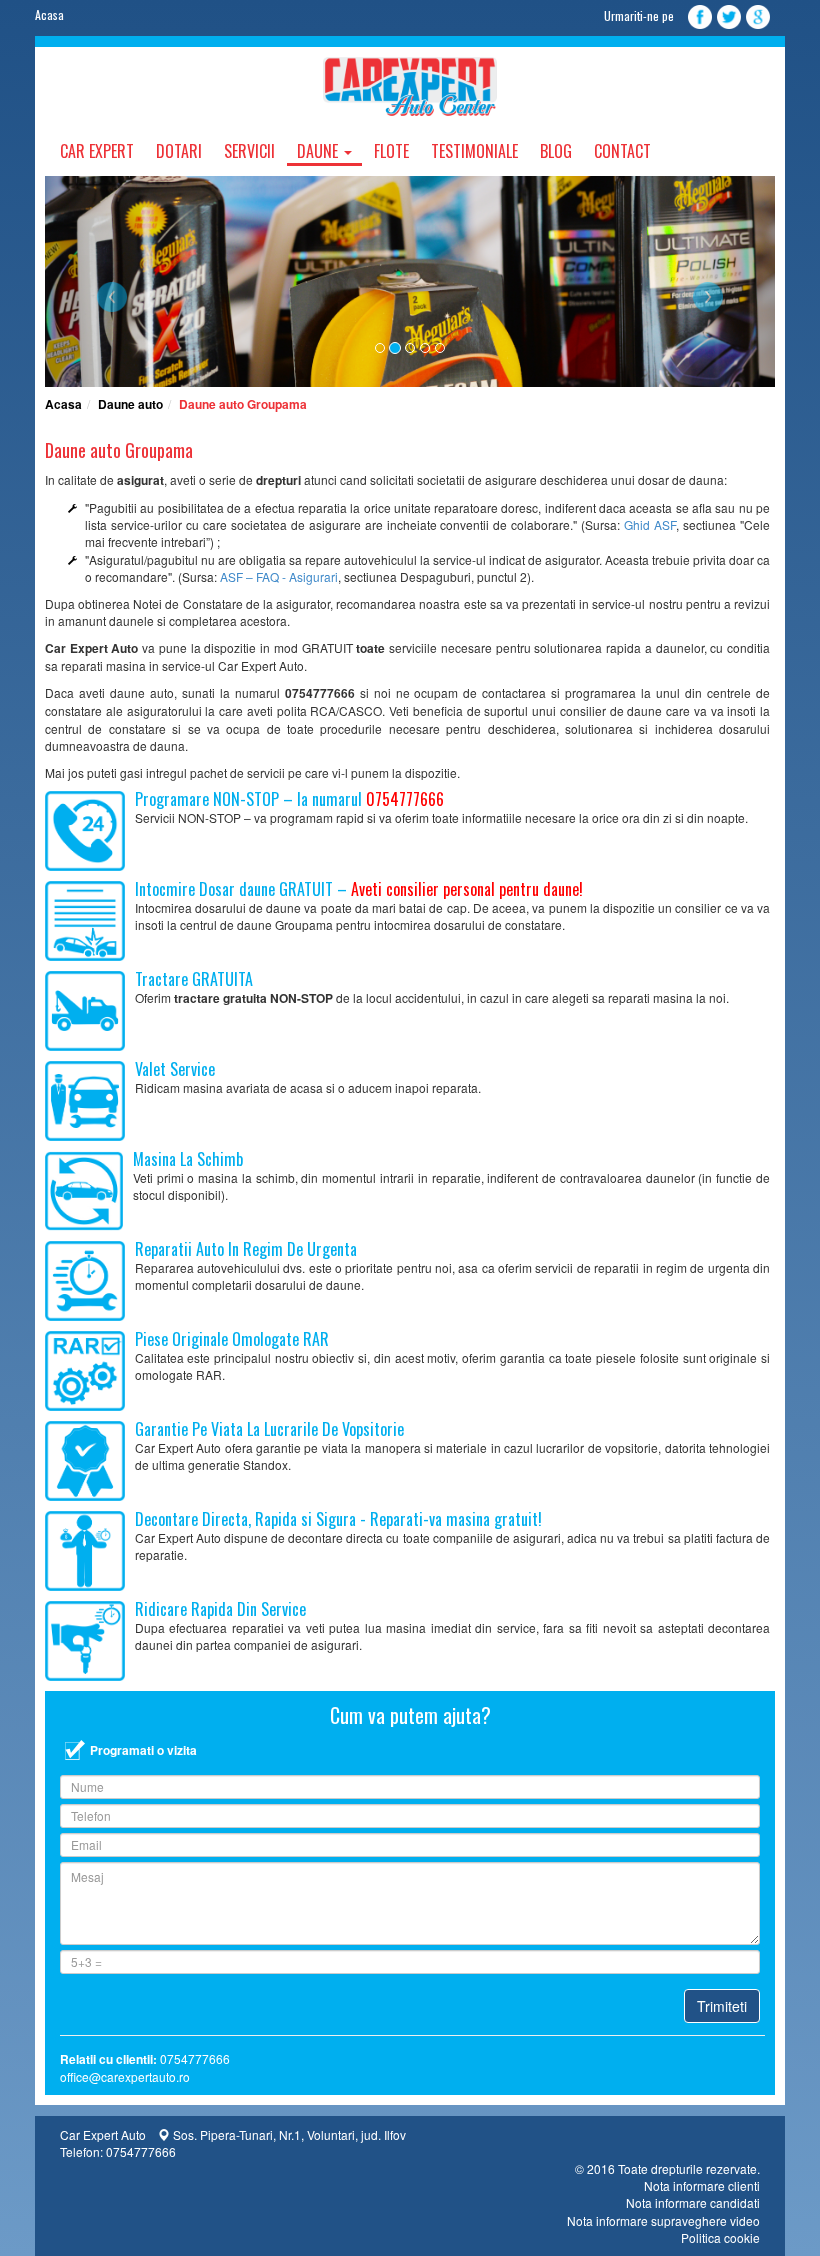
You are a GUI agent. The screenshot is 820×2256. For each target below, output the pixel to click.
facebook (700, 17)
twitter (729, 17)
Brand (410, 86)
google (758, 17)
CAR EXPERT (97, 151)
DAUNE (319, 151)
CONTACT (622, 151)
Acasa (49, 14)
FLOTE (391, 151)
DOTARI (179, 151)
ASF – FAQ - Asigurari (279, 576)
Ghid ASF (650, 524)
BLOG (556, 151)
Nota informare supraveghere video (663, 2220)
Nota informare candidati (693, 2202)
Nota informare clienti (702, 2185)
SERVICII (249, 151)
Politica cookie (720, 2237)
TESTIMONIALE (474, 151)
